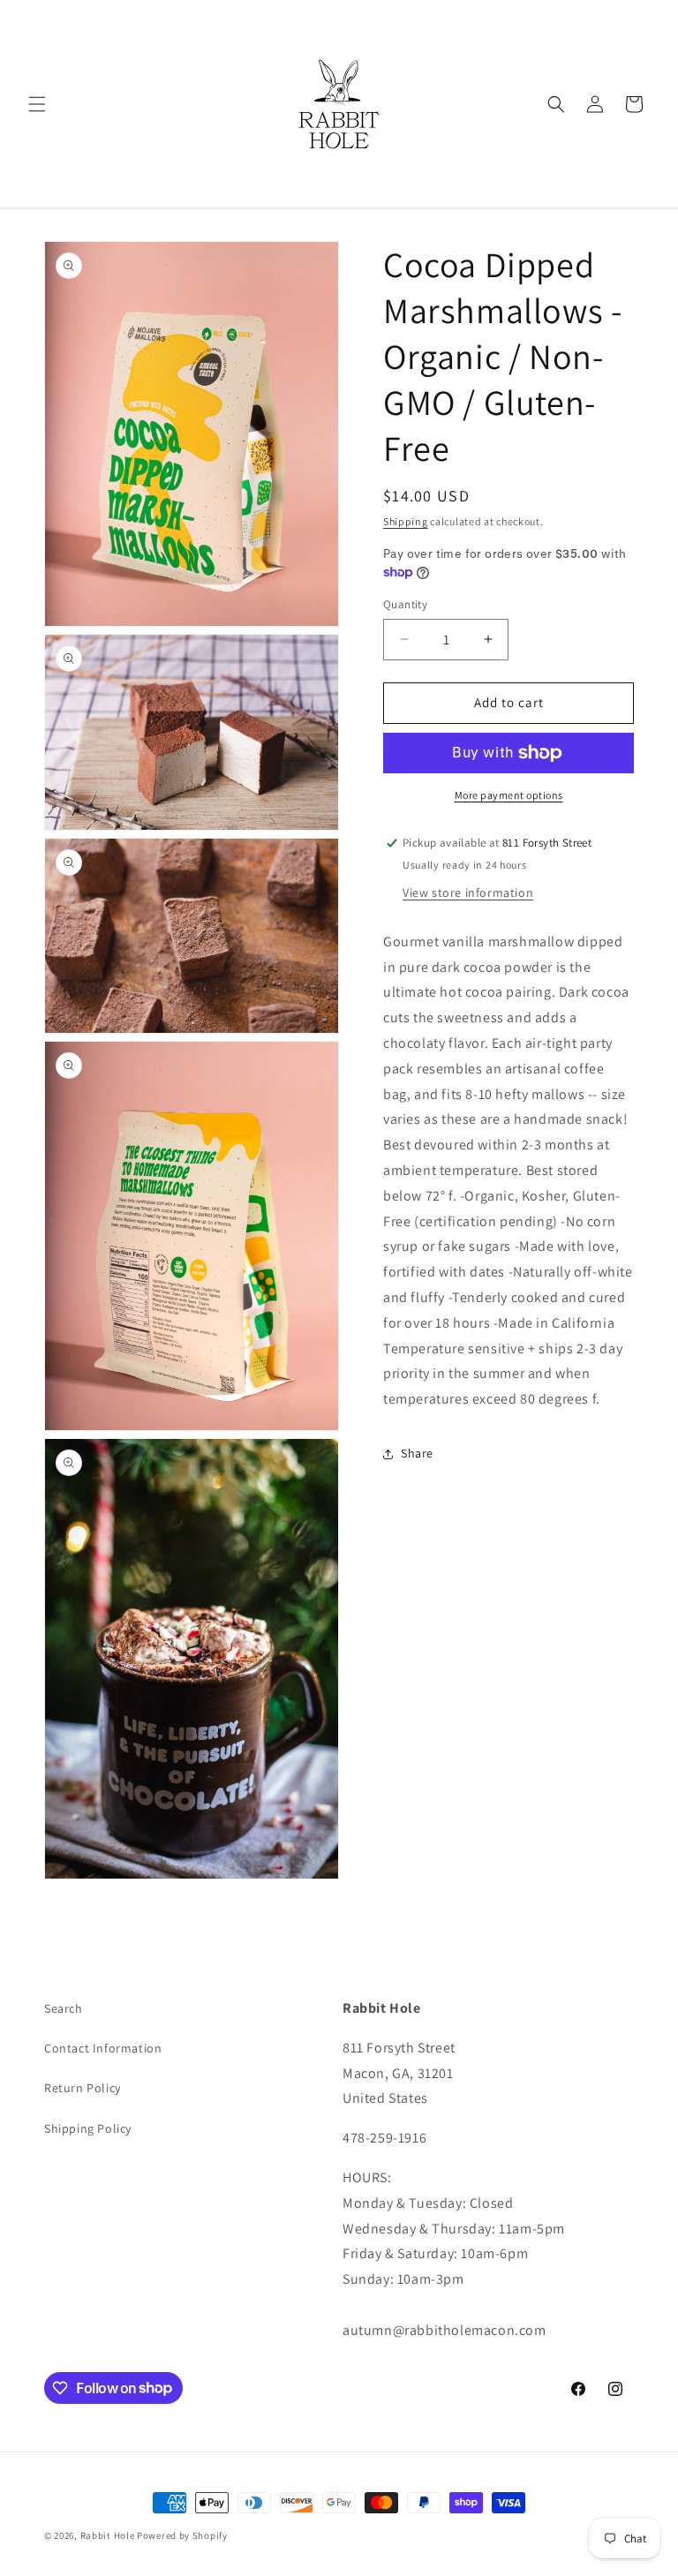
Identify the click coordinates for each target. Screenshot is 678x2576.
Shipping (406, 521)
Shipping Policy (88, 2128)
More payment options (509, 795)
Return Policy (83, 2088)
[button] (37, 104)
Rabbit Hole (108, 2535)
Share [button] (417, 1453)
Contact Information (103, 2048)
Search (64, 2008)
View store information (468, 893)
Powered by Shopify (182, 2535)
